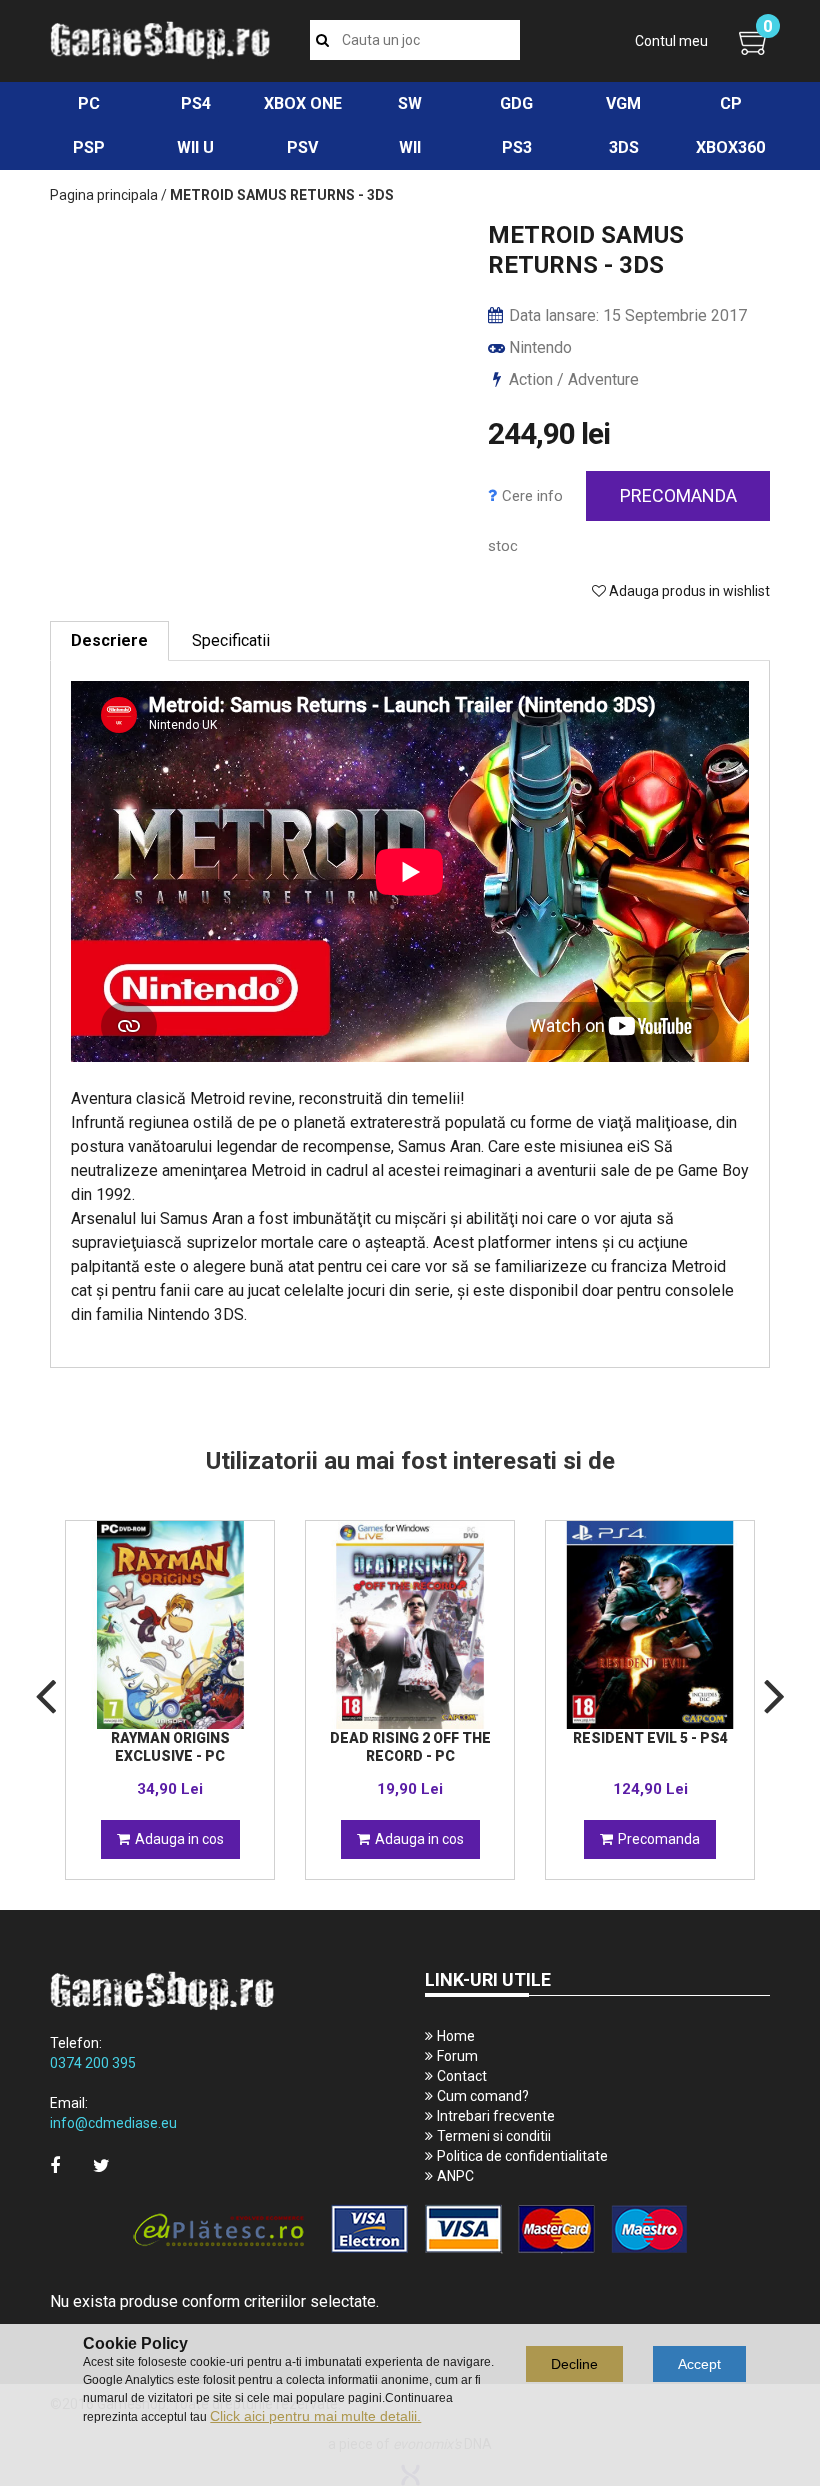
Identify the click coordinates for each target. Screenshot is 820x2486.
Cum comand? (483, 2096)
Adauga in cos (179, 1839)
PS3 (517, 147)
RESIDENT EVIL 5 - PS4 (650, 1738)
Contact (462, 2076)
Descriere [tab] (109, 640)
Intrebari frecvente (496, 2116)
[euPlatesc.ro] (410, 2230)
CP (731, 103)
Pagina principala (104, 195)
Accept (699, 2364)
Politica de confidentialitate (522, 2156)
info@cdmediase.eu (113, 2123)
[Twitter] (101, 2165)
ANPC (455, 2176)
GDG (516, 103)
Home (456, 2036)
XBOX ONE (303, 103)
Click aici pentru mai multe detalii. (315, 2416)
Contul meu (671, 41)
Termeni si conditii (494, 2136)
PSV (302, 147)
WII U (195, 147)
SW (410, 103)
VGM (623, 103)
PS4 (196, 103)
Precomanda (678, 495)
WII (410, 147)
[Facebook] (55, 2165)
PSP (89, 147)
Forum (457, 2056)
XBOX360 (730, 147)
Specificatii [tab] (231, 640)
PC (89, 103)
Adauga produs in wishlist (688, 591)
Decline (574, 2364)
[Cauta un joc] (322, 40)
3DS (624, 147)
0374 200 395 (93, 2063)
